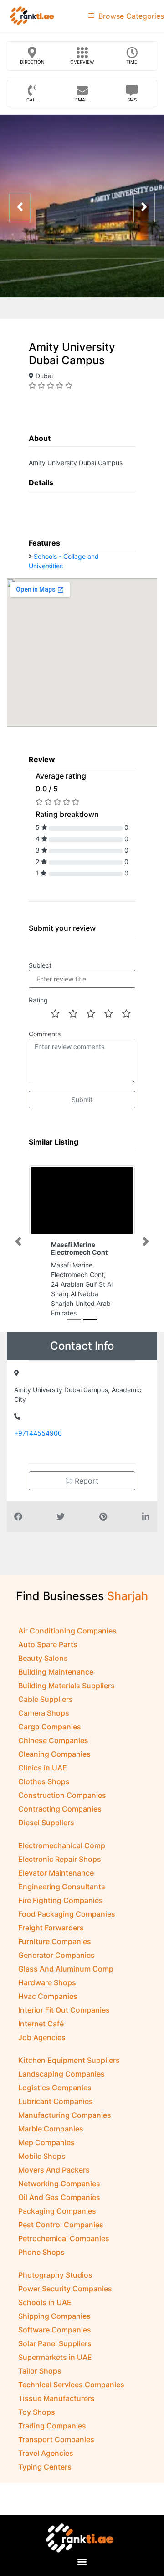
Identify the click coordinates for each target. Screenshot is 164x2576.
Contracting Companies (60, 1809)
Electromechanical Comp (62, 1845)
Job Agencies (42, 2037)
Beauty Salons (43, 1658)
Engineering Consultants (62, 1887)
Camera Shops (44, 1713)
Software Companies (55, 2330)
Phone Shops (41, 2252)
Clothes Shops (44, 1781)
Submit (82, 1100)
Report (85, 1481)
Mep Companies (46, 2142)
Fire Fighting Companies (61, 1900)
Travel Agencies (46, 2453)
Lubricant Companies (56, 2101)
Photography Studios (55, 2275)
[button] (18, 1241)
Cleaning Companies (54, 1754)
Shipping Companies (54, 2316)
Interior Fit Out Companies (64, 2010)
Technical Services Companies (71, 2385)
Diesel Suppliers (46, 1823)
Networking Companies (59, 2184)
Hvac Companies (48, 1996)
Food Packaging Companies (67, 1914)
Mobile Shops (42, 2156)
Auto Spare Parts (48, 1644)
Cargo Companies (50, 1727)
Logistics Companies (55, 2088)
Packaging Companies (57, 2211)
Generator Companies (56, 1955)
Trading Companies (52, 2426)
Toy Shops (37, 2412)
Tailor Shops (40, 2371)
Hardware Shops (47, 1982)
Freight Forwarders (51, 1928)
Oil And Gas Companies (59, 2197)
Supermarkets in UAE (55, 2357)
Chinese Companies (53, 1740)
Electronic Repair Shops (60, 1859)
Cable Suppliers (46, 1699)
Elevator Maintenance (56, 1873)
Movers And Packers (54, 2170)
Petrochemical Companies (64, 2238)
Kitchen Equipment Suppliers (69, 2060)
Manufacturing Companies (65, 2115)
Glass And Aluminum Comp (66, 1969)
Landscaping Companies (61, 2074)
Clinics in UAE (43, 1768)
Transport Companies (56, 2439)
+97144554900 (38, 1433)
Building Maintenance (56, 1672)
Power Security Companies (65, 2289)
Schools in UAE (45, 2302)
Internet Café (41, 2024)
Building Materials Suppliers (67, 1686)
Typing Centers (45, 2467)
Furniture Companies (55, 1941)
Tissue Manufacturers (56, 2398)
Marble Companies (51, 2129)
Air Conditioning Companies (67, 1631)
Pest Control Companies (61, 2225)
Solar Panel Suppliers (55, 2343)
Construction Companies (62, 1795)
